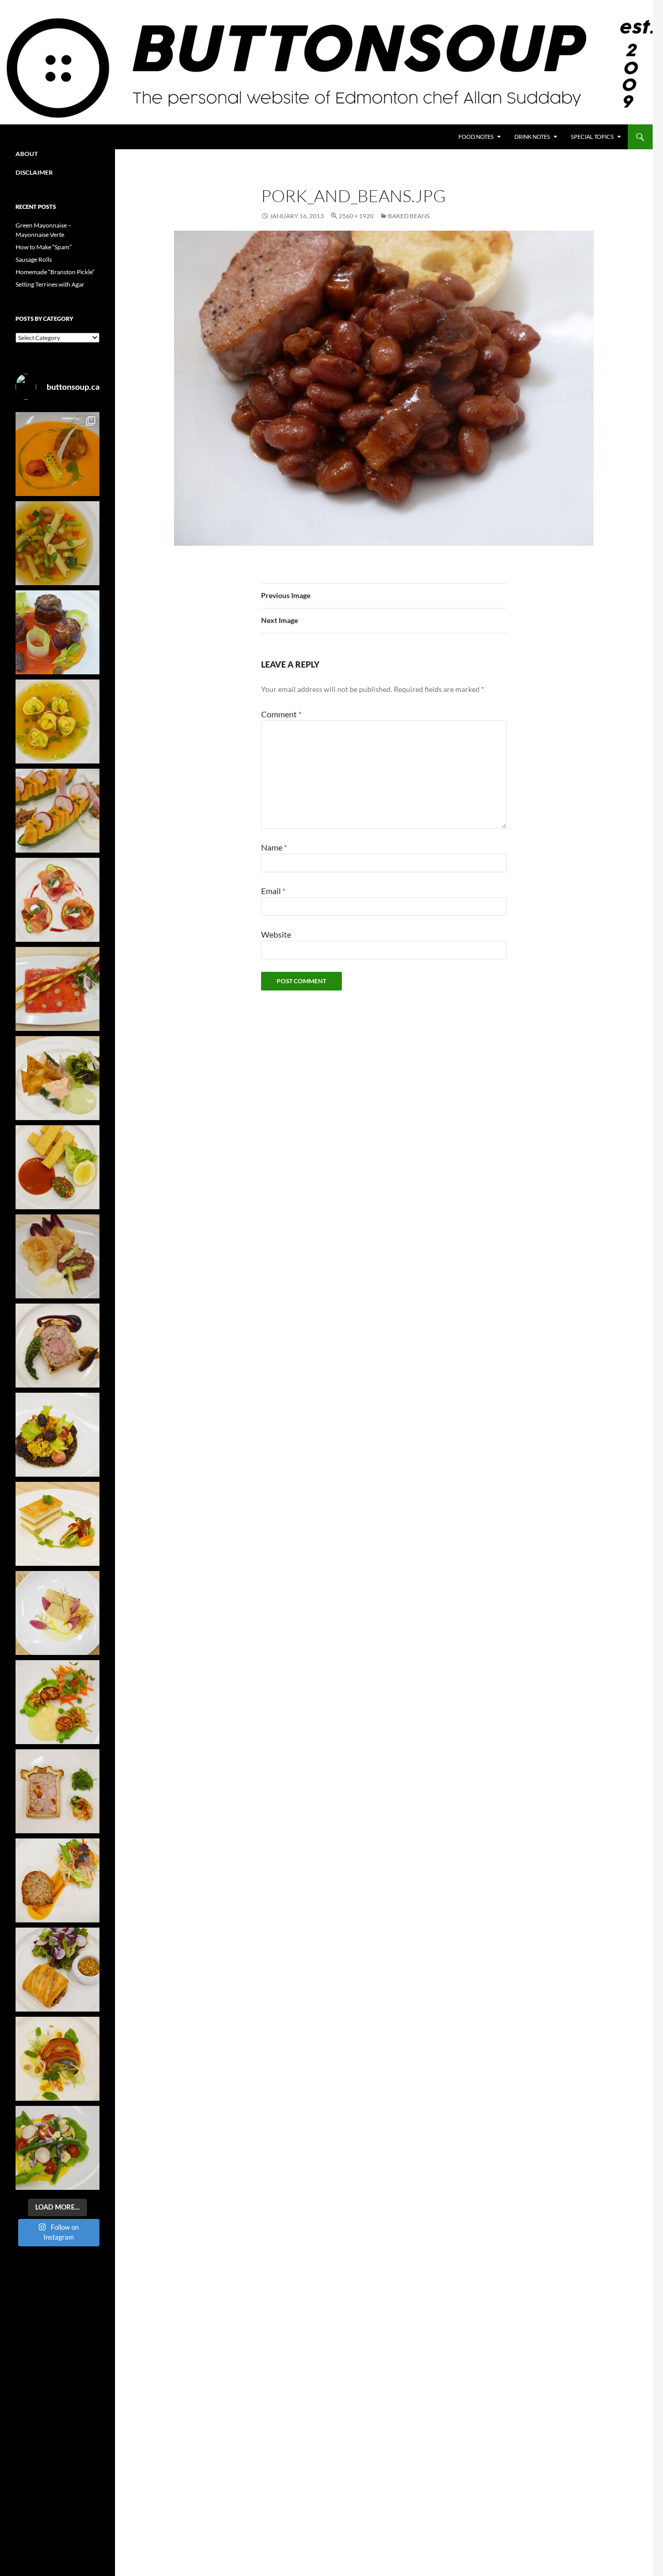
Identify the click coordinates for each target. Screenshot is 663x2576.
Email (273, 891)
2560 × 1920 (356, 216)
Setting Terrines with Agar (50, 284)
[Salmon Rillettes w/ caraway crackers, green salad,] (57, 1078)
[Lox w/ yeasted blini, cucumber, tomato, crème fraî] (57, 900)
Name (274, 847)
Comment (281, 714)
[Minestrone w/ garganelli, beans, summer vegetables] (57, 543)
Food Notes (476, 137)
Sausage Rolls (34, 259)
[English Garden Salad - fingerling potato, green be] (57, 2148)
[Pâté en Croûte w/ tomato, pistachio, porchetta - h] (57, 1791)
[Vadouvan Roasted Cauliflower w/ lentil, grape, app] (57, 1435)
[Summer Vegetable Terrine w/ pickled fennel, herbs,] (57, 2059)
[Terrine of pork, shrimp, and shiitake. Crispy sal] (57, 1880)
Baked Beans (409, 216)
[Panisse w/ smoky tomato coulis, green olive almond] (57, 1167)
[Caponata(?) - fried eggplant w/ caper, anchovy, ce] (57, 632)
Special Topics (592, 137)
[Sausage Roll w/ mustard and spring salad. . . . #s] (57, 1970)
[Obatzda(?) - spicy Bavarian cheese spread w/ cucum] (57, 811)
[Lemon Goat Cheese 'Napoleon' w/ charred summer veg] (57, 1524)
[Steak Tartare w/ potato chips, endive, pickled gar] (57, 1256)
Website (276, 934)
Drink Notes (532, 137)
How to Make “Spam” (44, 247)
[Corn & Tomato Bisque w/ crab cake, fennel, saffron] (57, 454)
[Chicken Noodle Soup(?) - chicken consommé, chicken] (57, 721)
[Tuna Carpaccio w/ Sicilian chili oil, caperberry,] (57, 989)
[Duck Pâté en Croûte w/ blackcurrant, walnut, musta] (57, 1346)
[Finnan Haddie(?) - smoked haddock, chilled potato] (57, 1613)
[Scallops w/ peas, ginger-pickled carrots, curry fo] (57, 1702)
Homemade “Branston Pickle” (55, 272)
